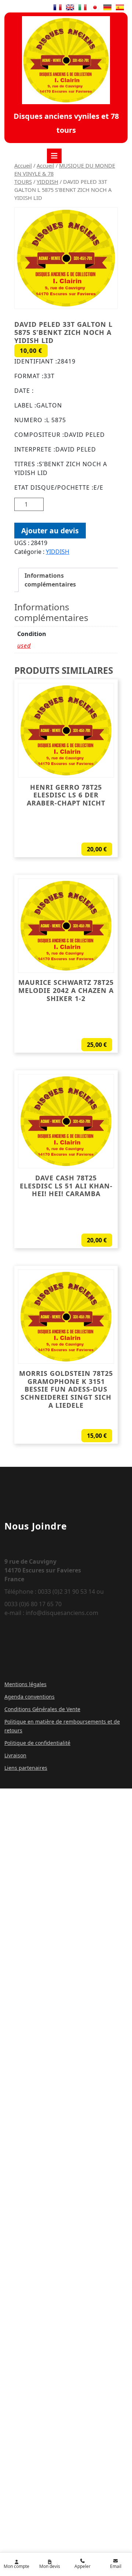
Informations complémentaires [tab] (50, 580)
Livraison (15, 1755)
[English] (70, 7)
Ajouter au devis (50, 531)
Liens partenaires (26, 1768)
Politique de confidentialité (37, 1743)
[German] (107, 7)
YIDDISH (47, 182)
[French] (58, 7)
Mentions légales (25, 1684)
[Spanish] (120, 7)
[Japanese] (95, 7)
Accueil (23, 165)
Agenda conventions (30, 1697)
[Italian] (82, 7)
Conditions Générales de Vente (42, 1709)
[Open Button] (54, 156)
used (24, 646)
